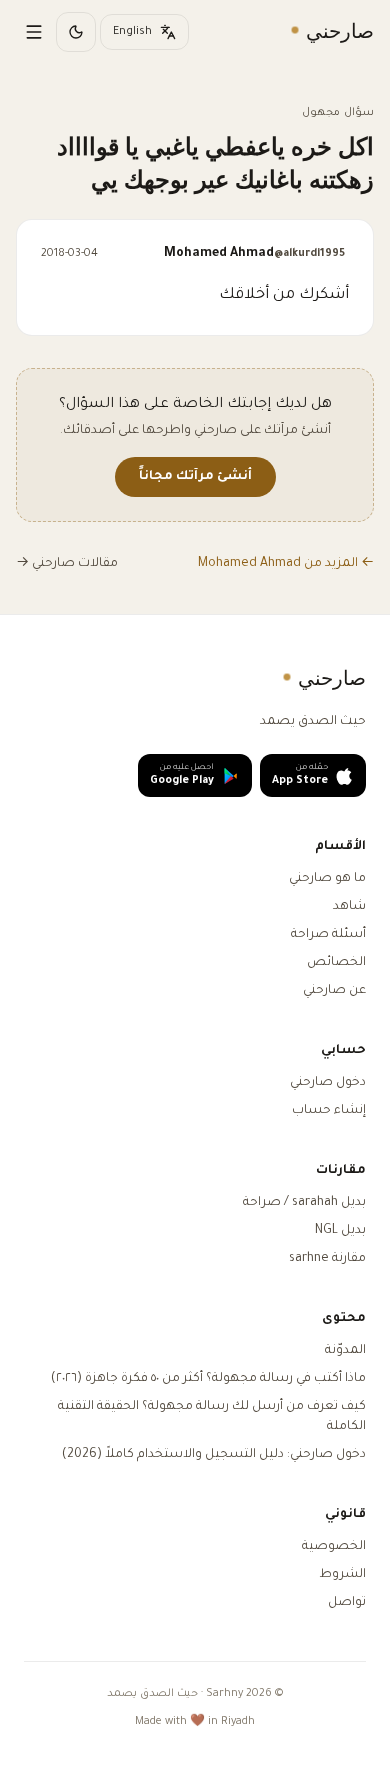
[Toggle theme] (76, 32)
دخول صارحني (328, 1083)
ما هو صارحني (327, 879)
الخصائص (336, 963)
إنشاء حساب (329, 1111)
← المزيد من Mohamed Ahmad (286, 564)
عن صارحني (334, 991)
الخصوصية (334, 1547)
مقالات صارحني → (67, 564)
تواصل (347, 1603)
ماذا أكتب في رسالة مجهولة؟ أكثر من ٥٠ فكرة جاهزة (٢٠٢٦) (208, 1379)
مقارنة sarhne (327, 1259)
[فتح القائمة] (34, 32)
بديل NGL (340, 1231)
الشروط (342, 1575)
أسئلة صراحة (328, 935)
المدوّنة (345, 1351)
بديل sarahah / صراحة (304, 1203)
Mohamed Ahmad (254, 254)
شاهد (349, 907)
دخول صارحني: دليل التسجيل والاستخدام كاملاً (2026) (214, 1455)
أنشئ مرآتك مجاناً (195, 477)
